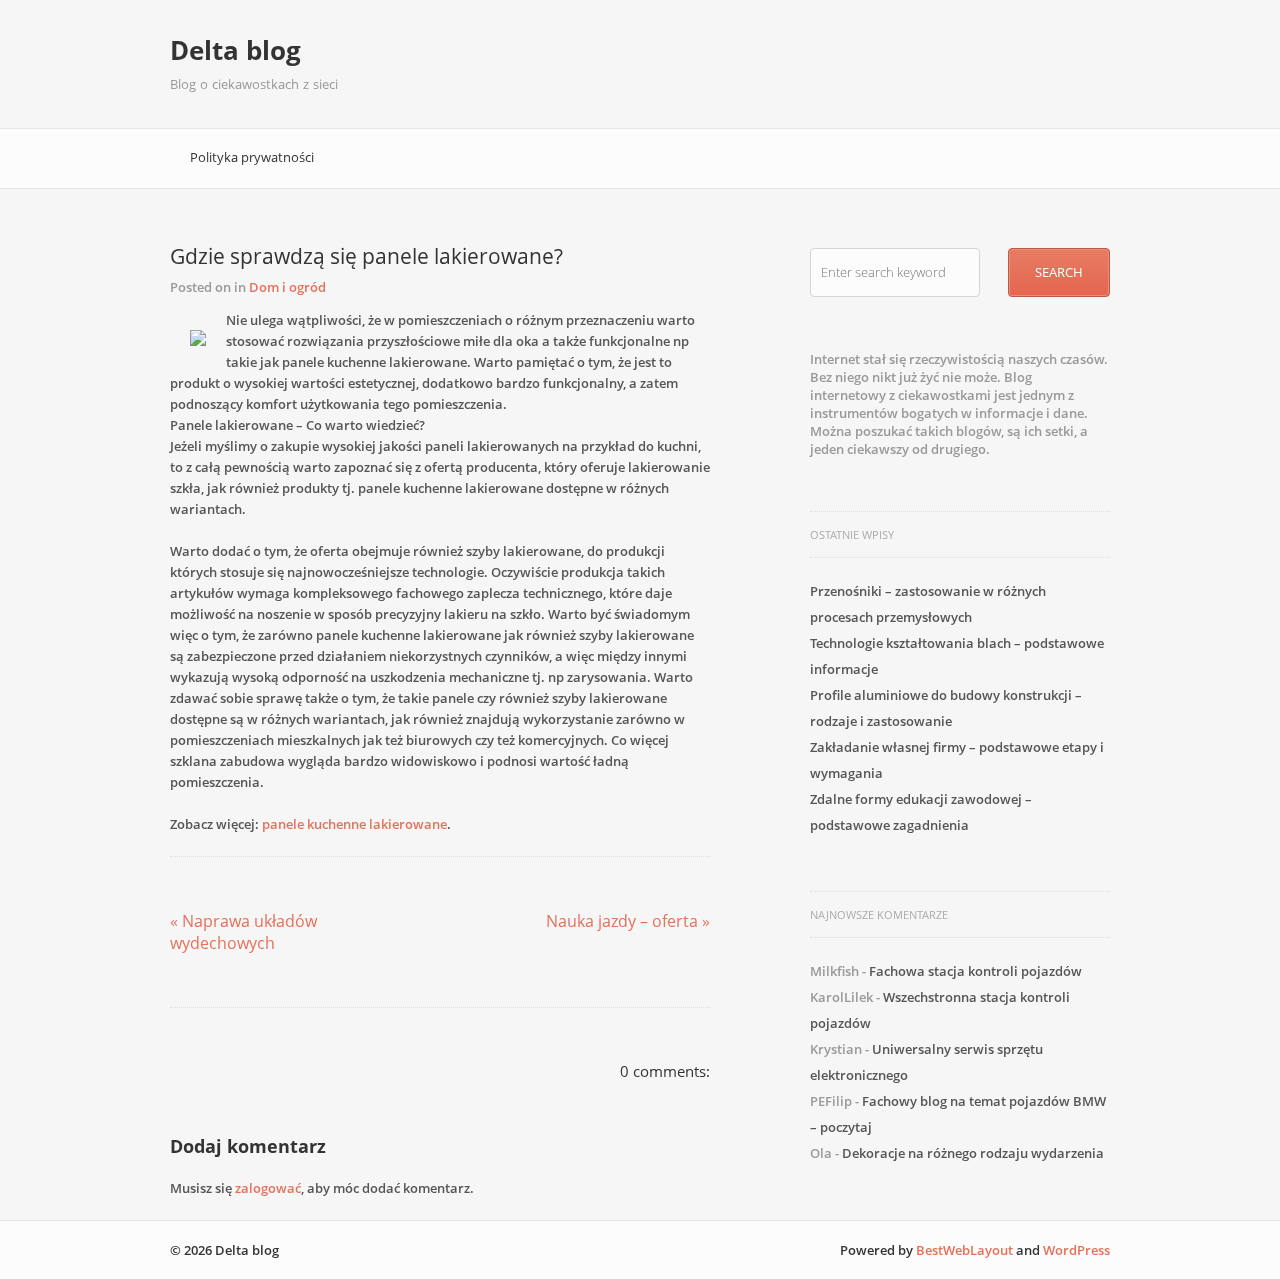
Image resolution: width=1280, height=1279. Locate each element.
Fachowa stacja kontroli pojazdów (975, 971)
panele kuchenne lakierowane (354, 824)
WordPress (1076, 1250)
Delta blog (235, 50)
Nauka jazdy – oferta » (628, 921)
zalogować (268, 1188)
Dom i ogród (287, 287)
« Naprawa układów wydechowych (243, 932)
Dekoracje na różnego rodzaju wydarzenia (973, 1153)
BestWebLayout (964, 1250)
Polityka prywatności (252, 157)
